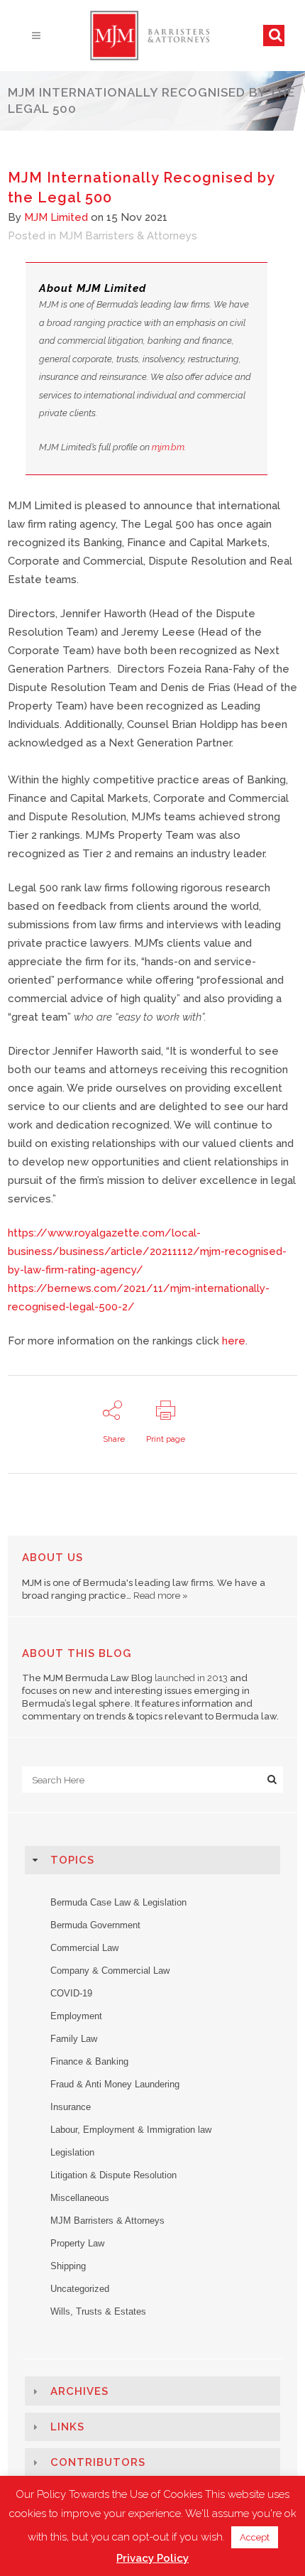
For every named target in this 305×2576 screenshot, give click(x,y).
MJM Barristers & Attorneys (128, 236)
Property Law (77, 2243)
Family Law (74, 2039)
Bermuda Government (95, 1925)
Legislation (72, 2152)
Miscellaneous (80, 2198)
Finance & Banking (89, 2061)
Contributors (98, 2462)
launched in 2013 (191, 1678)
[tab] (153, 1860)
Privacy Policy (152, 2558)
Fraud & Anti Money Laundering (115, 2084)
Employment (76, 2016)
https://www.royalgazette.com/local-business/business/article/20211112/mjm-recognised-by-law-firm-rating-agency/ (147, 1251)
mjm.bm (168, 447)
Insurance (71, 2107)
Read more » (161, 1596)
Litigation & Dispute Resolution (113, 2175)
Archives (79, 2391)
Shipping (68, 2266)
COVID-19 (71, 1993)
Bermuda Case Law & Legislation (118, 1902)
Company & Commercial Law (110, 1971)
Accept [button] (255, 2537)
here (234, 1341)
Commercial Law (84, 1948)
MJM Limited (56, 217)
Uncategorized (80, 2289)
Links (67, 2427)
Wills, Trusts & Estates (98, 2311)
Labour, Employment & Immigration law (131, 2130)
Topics (72, 1860)
